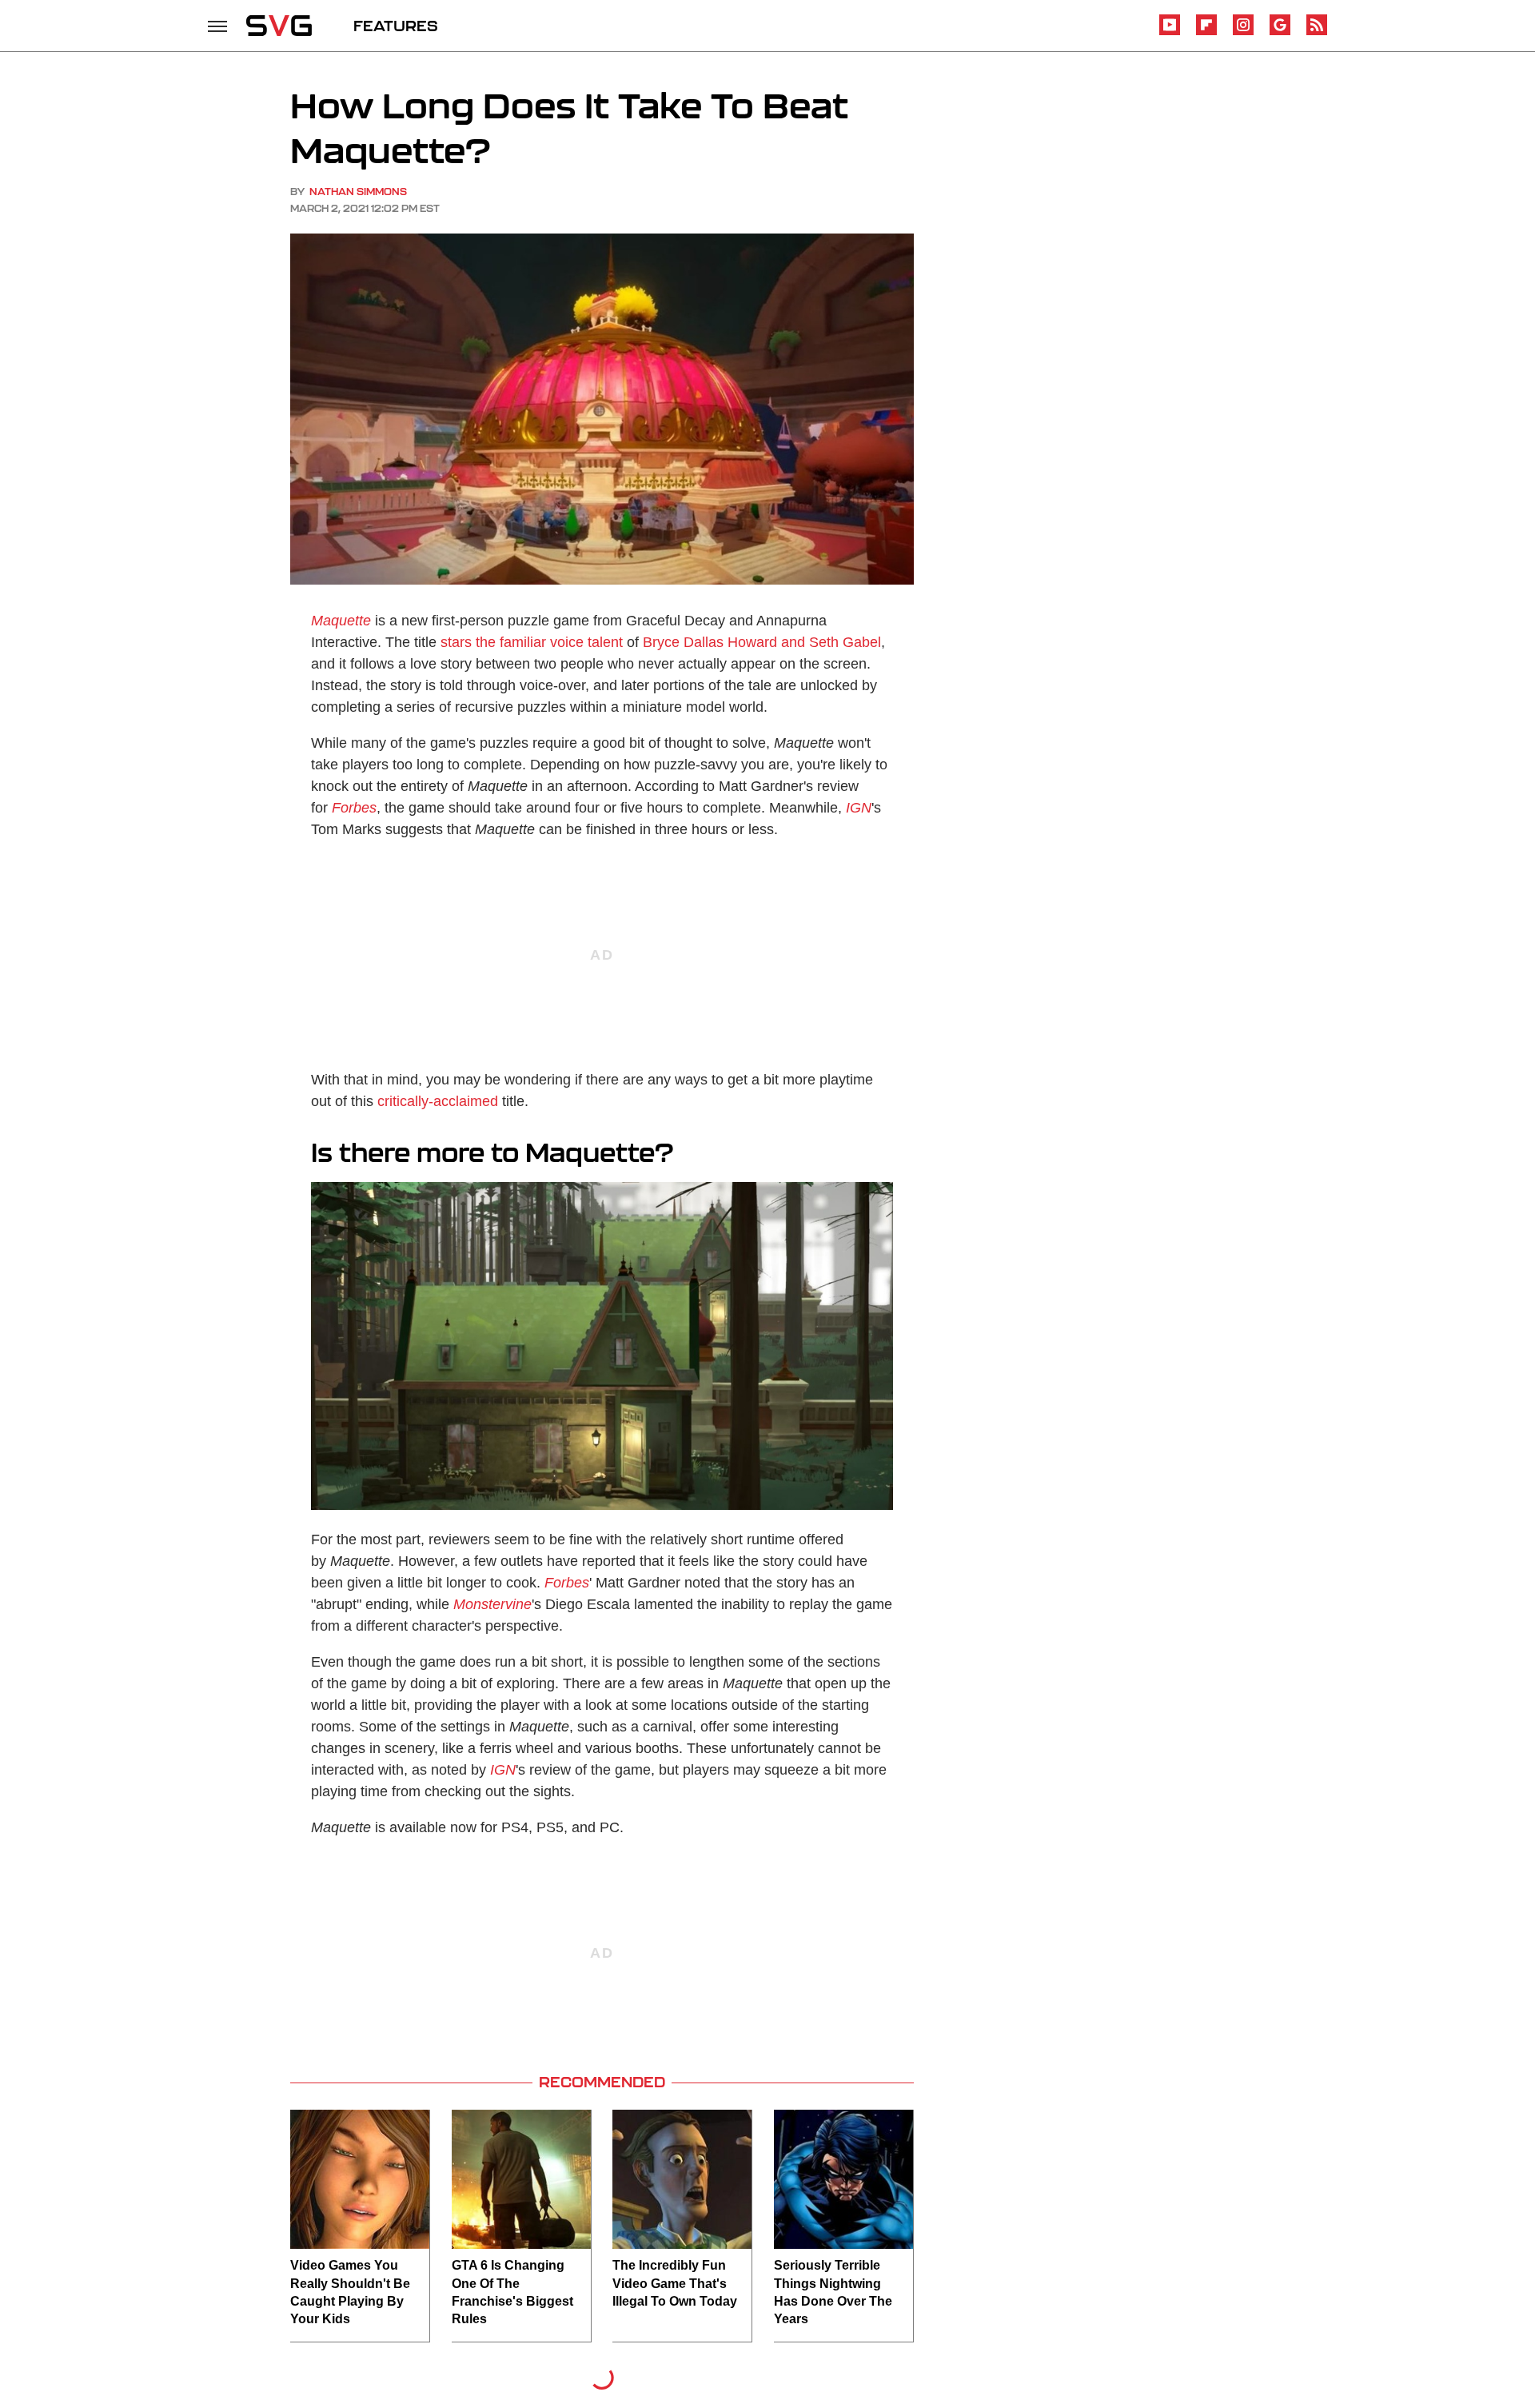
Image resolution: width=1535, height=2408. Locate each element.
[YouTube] (1170, 32)
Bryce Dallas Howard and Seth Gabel (762, 642)
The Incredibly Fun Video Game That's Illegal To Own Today (675, 2283)
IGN (859, 808)
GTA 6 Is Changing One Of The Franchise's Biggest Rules (512, 2292)
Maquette (341, 621)
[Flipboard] (1206, 32)
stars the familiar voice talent (532, 642)
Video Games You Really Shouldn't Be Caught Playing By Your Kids (350, 2292)
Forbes (354, 808)
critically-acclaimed (438, 1101)
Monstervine (492, 1604)
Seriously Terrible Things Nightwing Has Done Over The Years (833, 2292)
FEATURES (396, 26)
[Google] (1280, 32)
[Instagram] (1243, 32)
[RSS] (1317, 32)
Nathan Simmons (358, 192)
